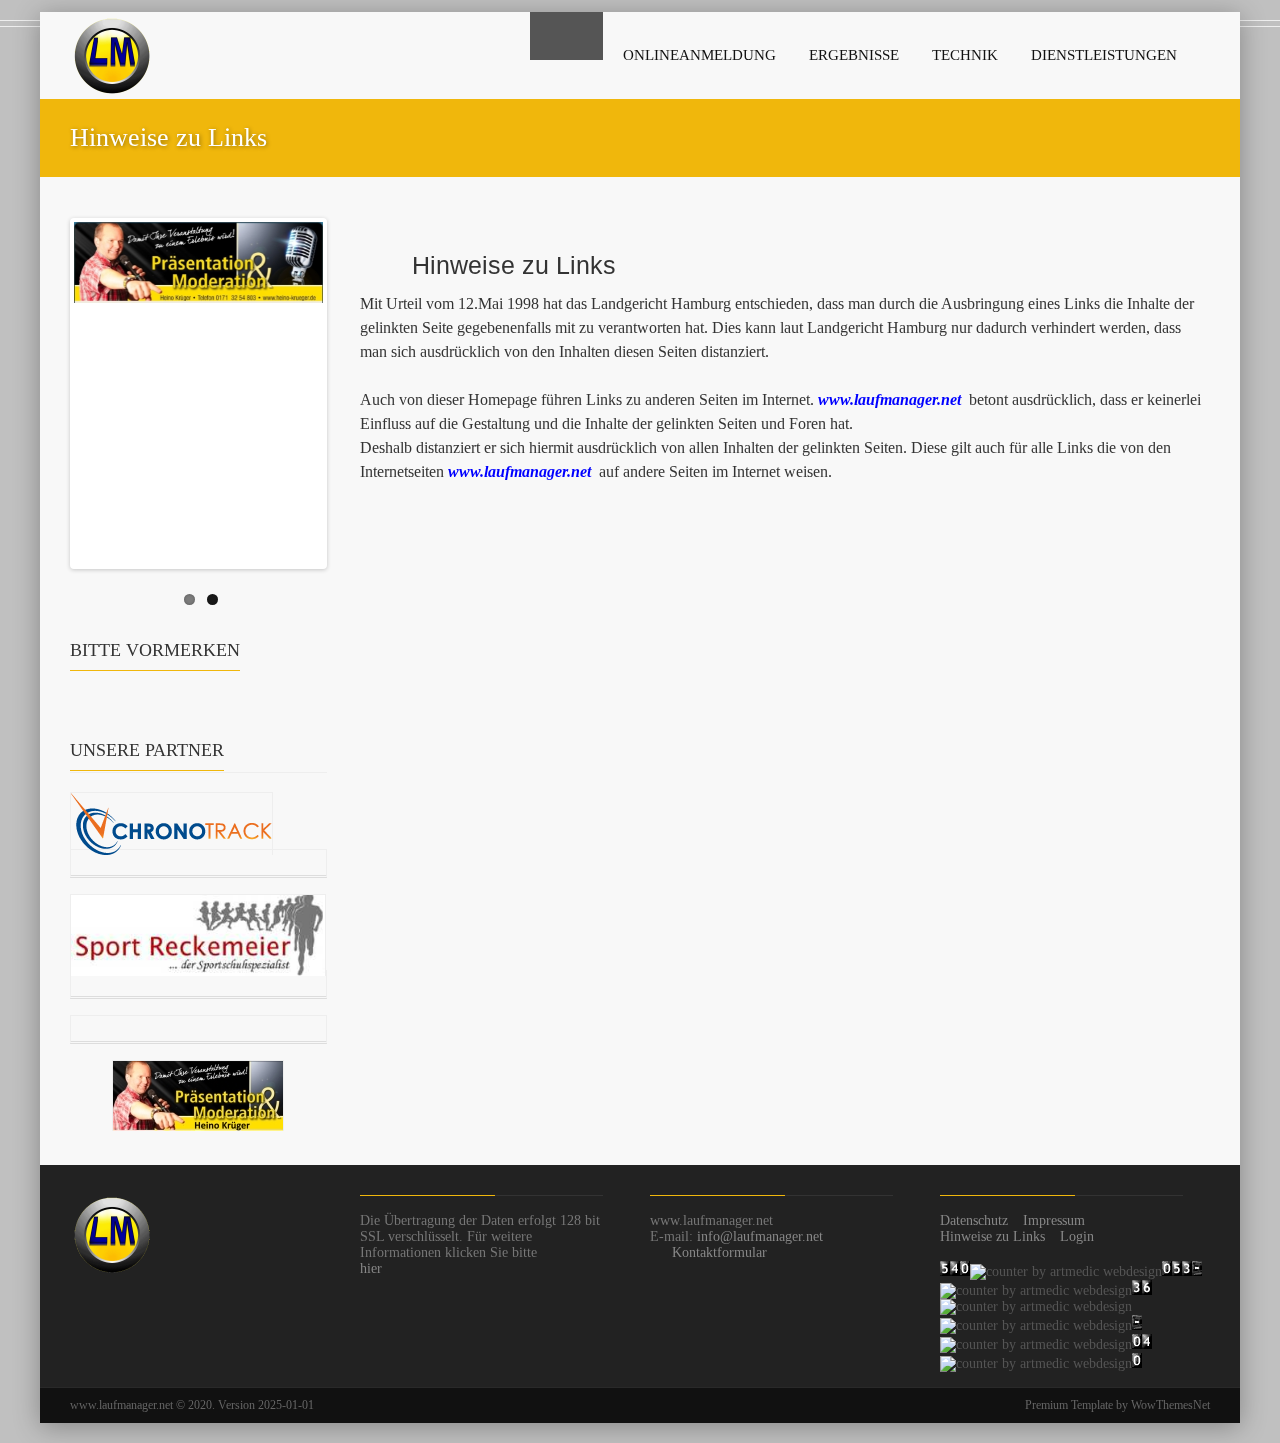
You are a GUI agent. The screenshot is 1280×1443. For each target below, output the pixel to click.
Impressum (1054, 1220)
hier (371, 1268)
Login (1077, 1236)
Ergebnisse (854, 55)
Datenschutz (974, 1220)
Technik (965, 55)
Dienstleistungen (1104, 55)
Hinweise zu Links (992, 1236)
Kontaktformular (719, 1252)
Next (344, 389)
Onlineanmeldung (699, 55)
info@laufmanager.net (760, 1236)
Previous (53, 389)
